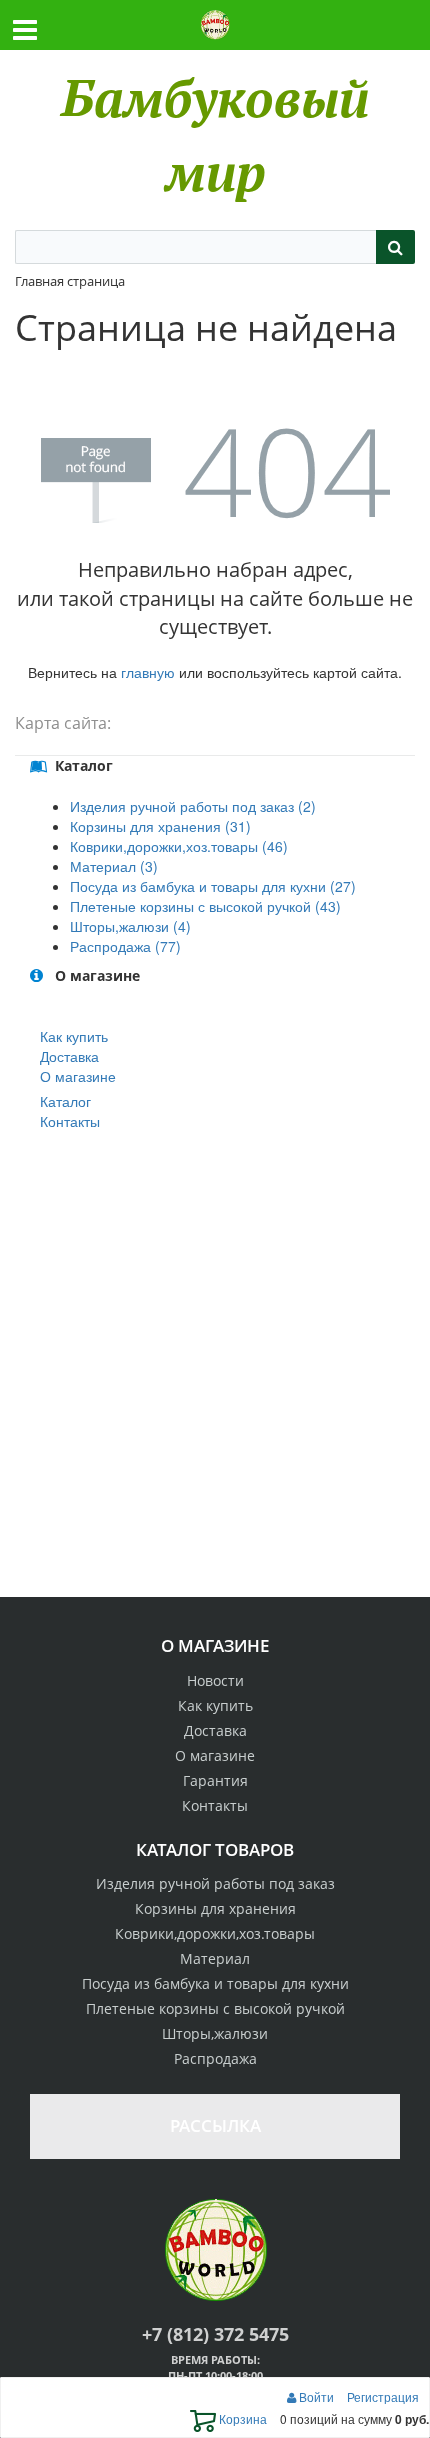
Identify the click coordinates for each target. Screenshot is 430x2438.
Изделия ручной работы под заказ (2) (193, 806)
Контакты (70, 1121)
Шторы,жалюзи (215, 2033)
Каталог (65, 1101)
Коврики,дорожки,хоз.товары (215, 1933)
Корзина (241, 2418)
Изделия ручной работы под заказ (215, 1883)
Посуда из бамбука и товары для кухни (215, 1983)
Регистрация (383, 2396)
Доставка (69, 1056)
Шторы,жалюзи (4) (130, 926)
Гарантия (215, 1780)
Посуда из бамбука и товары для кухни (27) (213, 886)
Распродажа (215, 2058)
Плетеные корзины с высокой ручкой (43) (205, 906)
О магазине (78, 1076)
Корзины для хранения (215, 1908)
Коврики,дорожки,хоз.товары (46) (179, 846)
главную (148, 672)
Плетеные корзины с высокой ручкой (215, 2008)
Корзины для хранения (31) (160, 826)
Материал (215, 1958)
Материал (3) (114, 866)
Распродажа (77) (125, 946)
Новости (215, 1680)
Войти (316, 2396)
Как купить (74, 1036)
